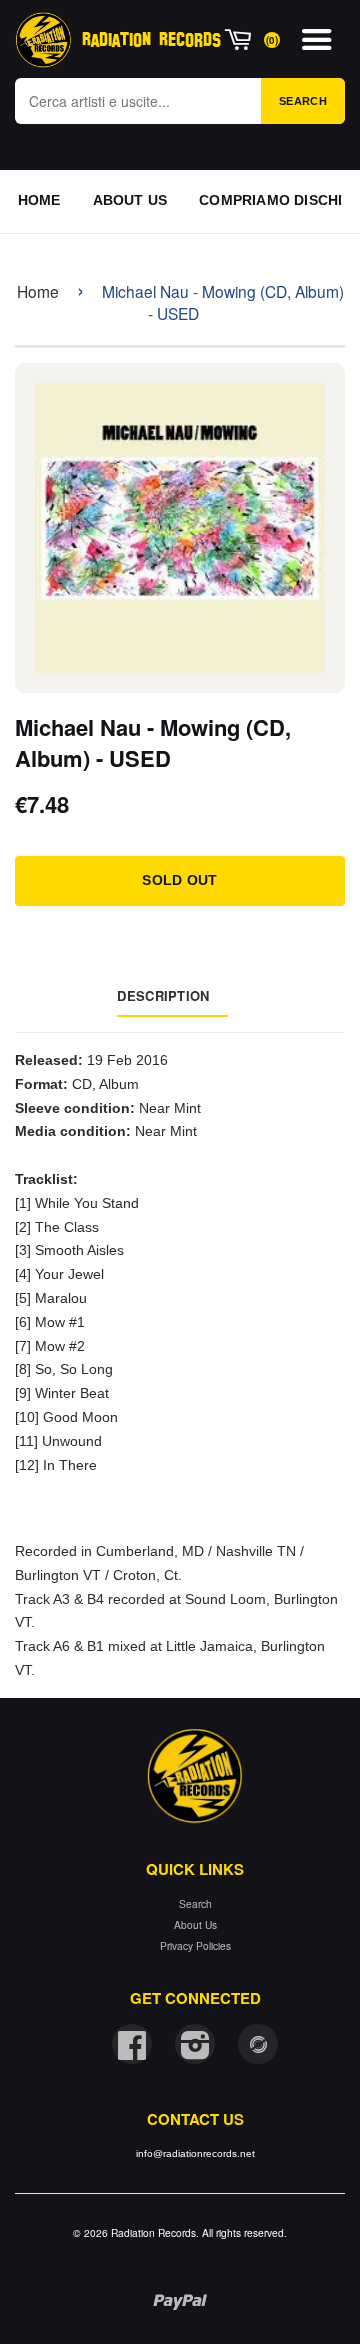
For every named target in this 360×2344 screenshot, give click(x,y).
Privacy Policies (195, 1945)
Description (163, 995)
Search (303, 101)
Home (38, 291)
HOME (39, 200)
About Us (195, 1924)
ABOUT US (130, 200)
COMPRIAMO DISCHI (270, 200)
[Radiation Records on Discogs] (258, 2044)
